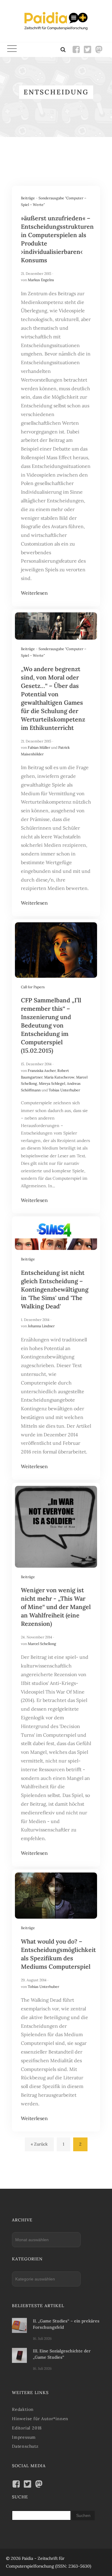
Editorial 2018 (27, 2428)
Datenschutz (25, 2446)
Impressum (24, 2437)
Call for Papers (33, 987)
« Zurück (39, 2144)
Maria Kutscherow (59, 1077)
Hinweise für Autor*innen (40, 2419)
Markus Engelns (41, 280)
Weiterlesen (34, 593)
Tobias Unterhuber (64, 1090)
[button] (12, 50)
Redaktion (23, 2409)
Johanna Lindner (41, 1326)
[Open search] (63, 49)
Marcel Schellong (42, 1644)
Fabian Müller (39, 747)
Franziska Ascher (42, 1071)
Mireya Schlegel (52, 1083)
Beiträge (28, 198)
